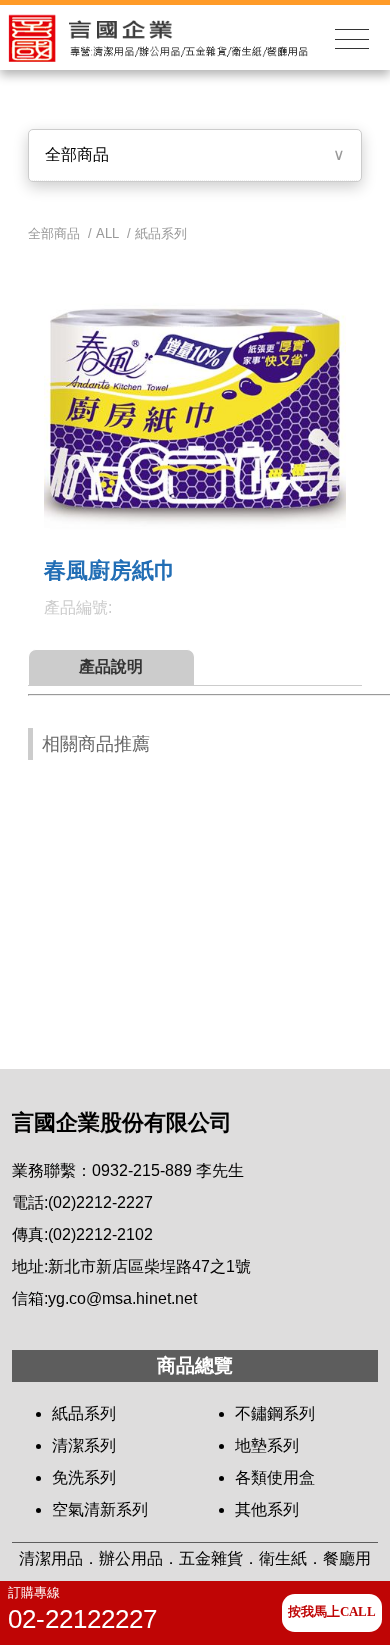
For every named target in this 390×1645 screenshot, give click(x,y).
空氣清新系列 (100, 1509)
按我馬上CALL (332, 1612)
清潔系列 (84, 1445)
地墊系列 (267, 1445)
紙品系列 (161, 233)
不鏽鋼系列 (275, 1413)
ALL (107, 233)
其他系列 (267, 1509)
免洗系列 (84, 1477)
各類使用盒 (275, 1477)
